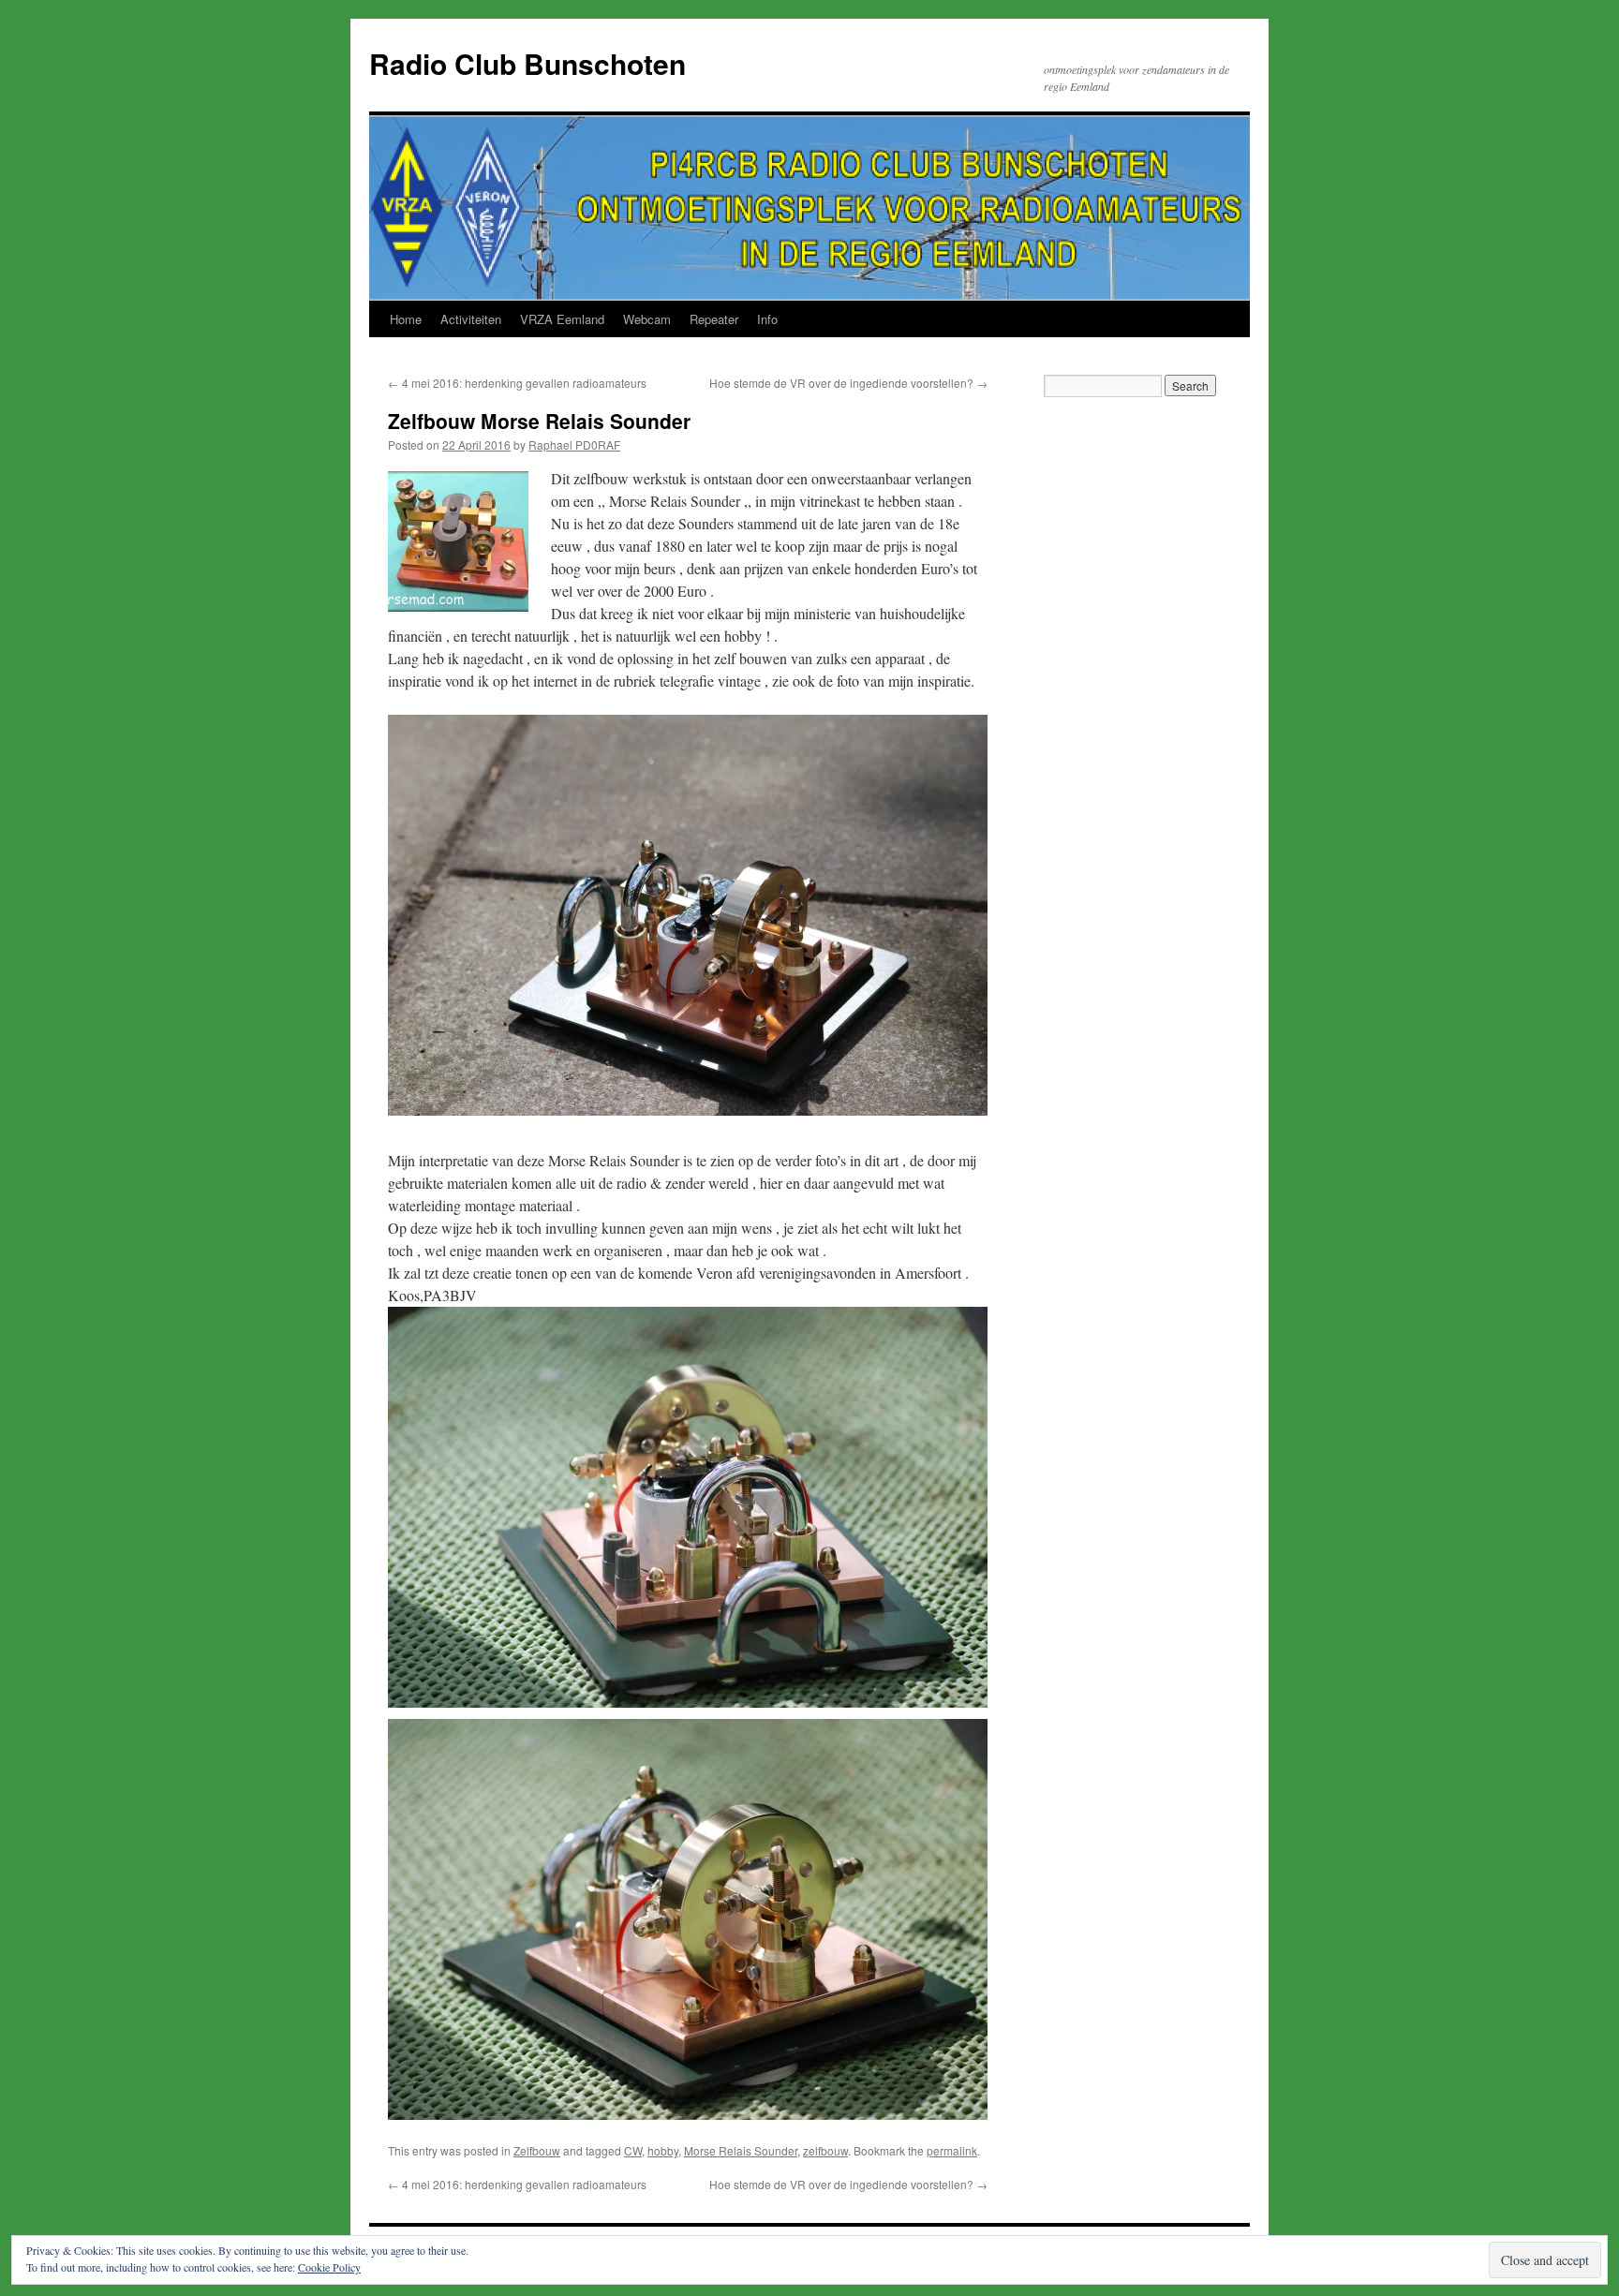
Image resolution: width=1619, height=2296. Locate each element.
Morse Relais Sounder (741, 2150)
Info (767, 319)
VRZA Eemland (562, 319)
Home (406, 319)
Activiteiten (471, 319)
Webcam (647, 319)
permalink (952, 2150)
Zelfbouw (537, 2150)
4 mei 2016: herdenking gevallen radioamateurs (517, 383)
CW (633, 2150)
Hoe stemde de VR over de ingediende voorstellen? (848, 383)
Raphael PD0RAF (574, 444)
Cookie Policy (329, 2267)
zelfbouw (825, 2150)
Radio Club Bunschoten (527, 63)
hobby (663, 2150)
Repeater (714, 319)
